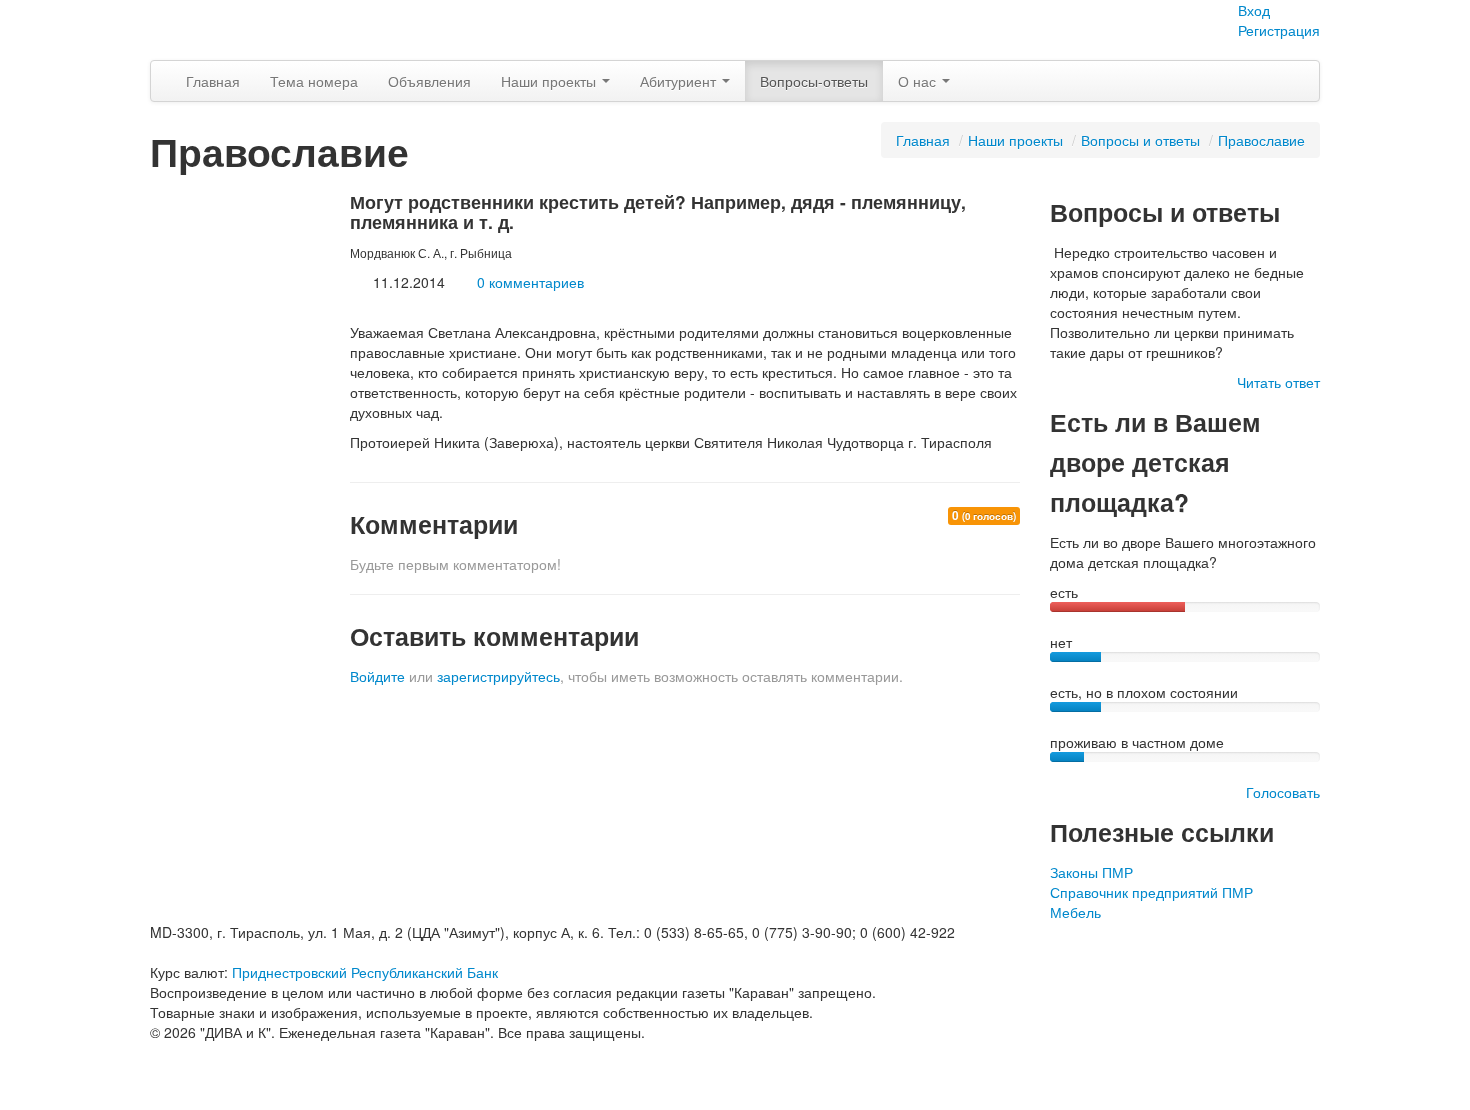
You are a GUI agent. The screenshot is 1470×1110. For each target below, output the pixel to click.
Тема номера (314, 81)
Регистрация (1279, 30)
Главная (213, 81)
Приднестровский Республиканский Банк (365, 972)
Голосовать (1283, 792)
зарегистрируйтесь (498, 676)
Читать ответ (1278, 382)
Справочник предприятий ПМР (1151, 892)
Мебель (1075, 912)
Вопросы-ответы (814, 81)
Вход (1254, 10)
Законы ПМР (1091, 872)
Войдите (377, 676)
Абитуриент (680, 81)
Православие (1261, 140)
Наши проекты (550, 81)
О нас (919, 81)
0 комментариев (530, 282)
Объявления (429, 81)
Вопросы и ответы (1140, 140)
